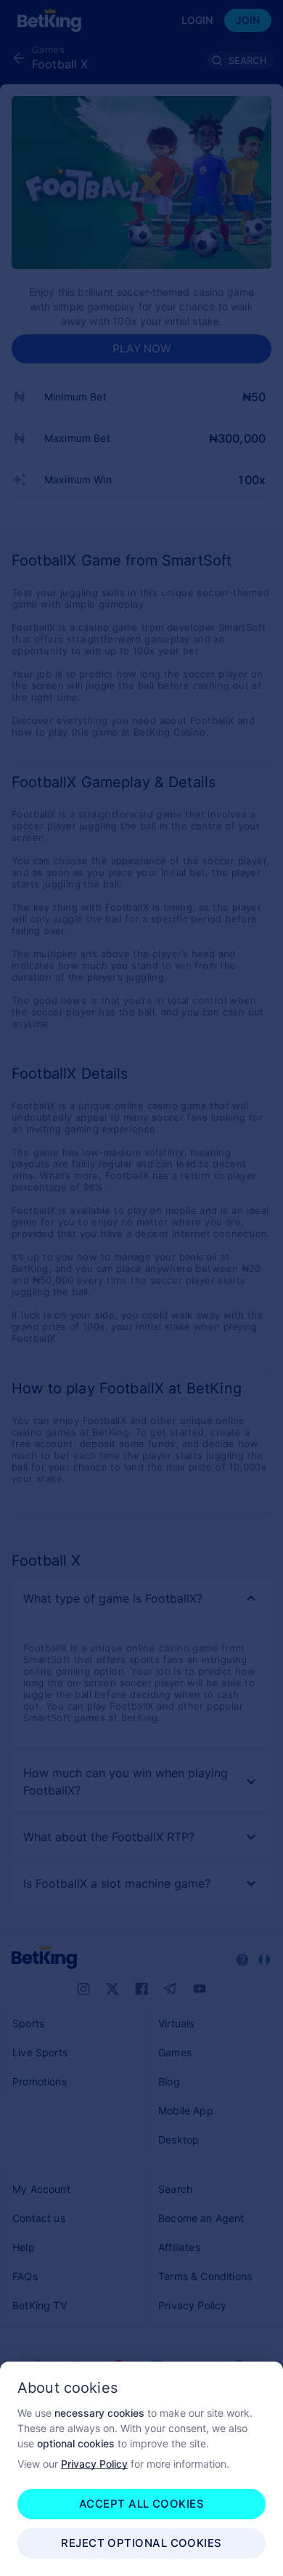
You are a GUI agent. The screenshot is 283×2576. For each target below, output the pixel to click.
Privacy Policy (94, 2464)
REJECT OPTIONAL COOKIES (141, 2543)
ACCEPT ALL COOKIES (141, 2504)
